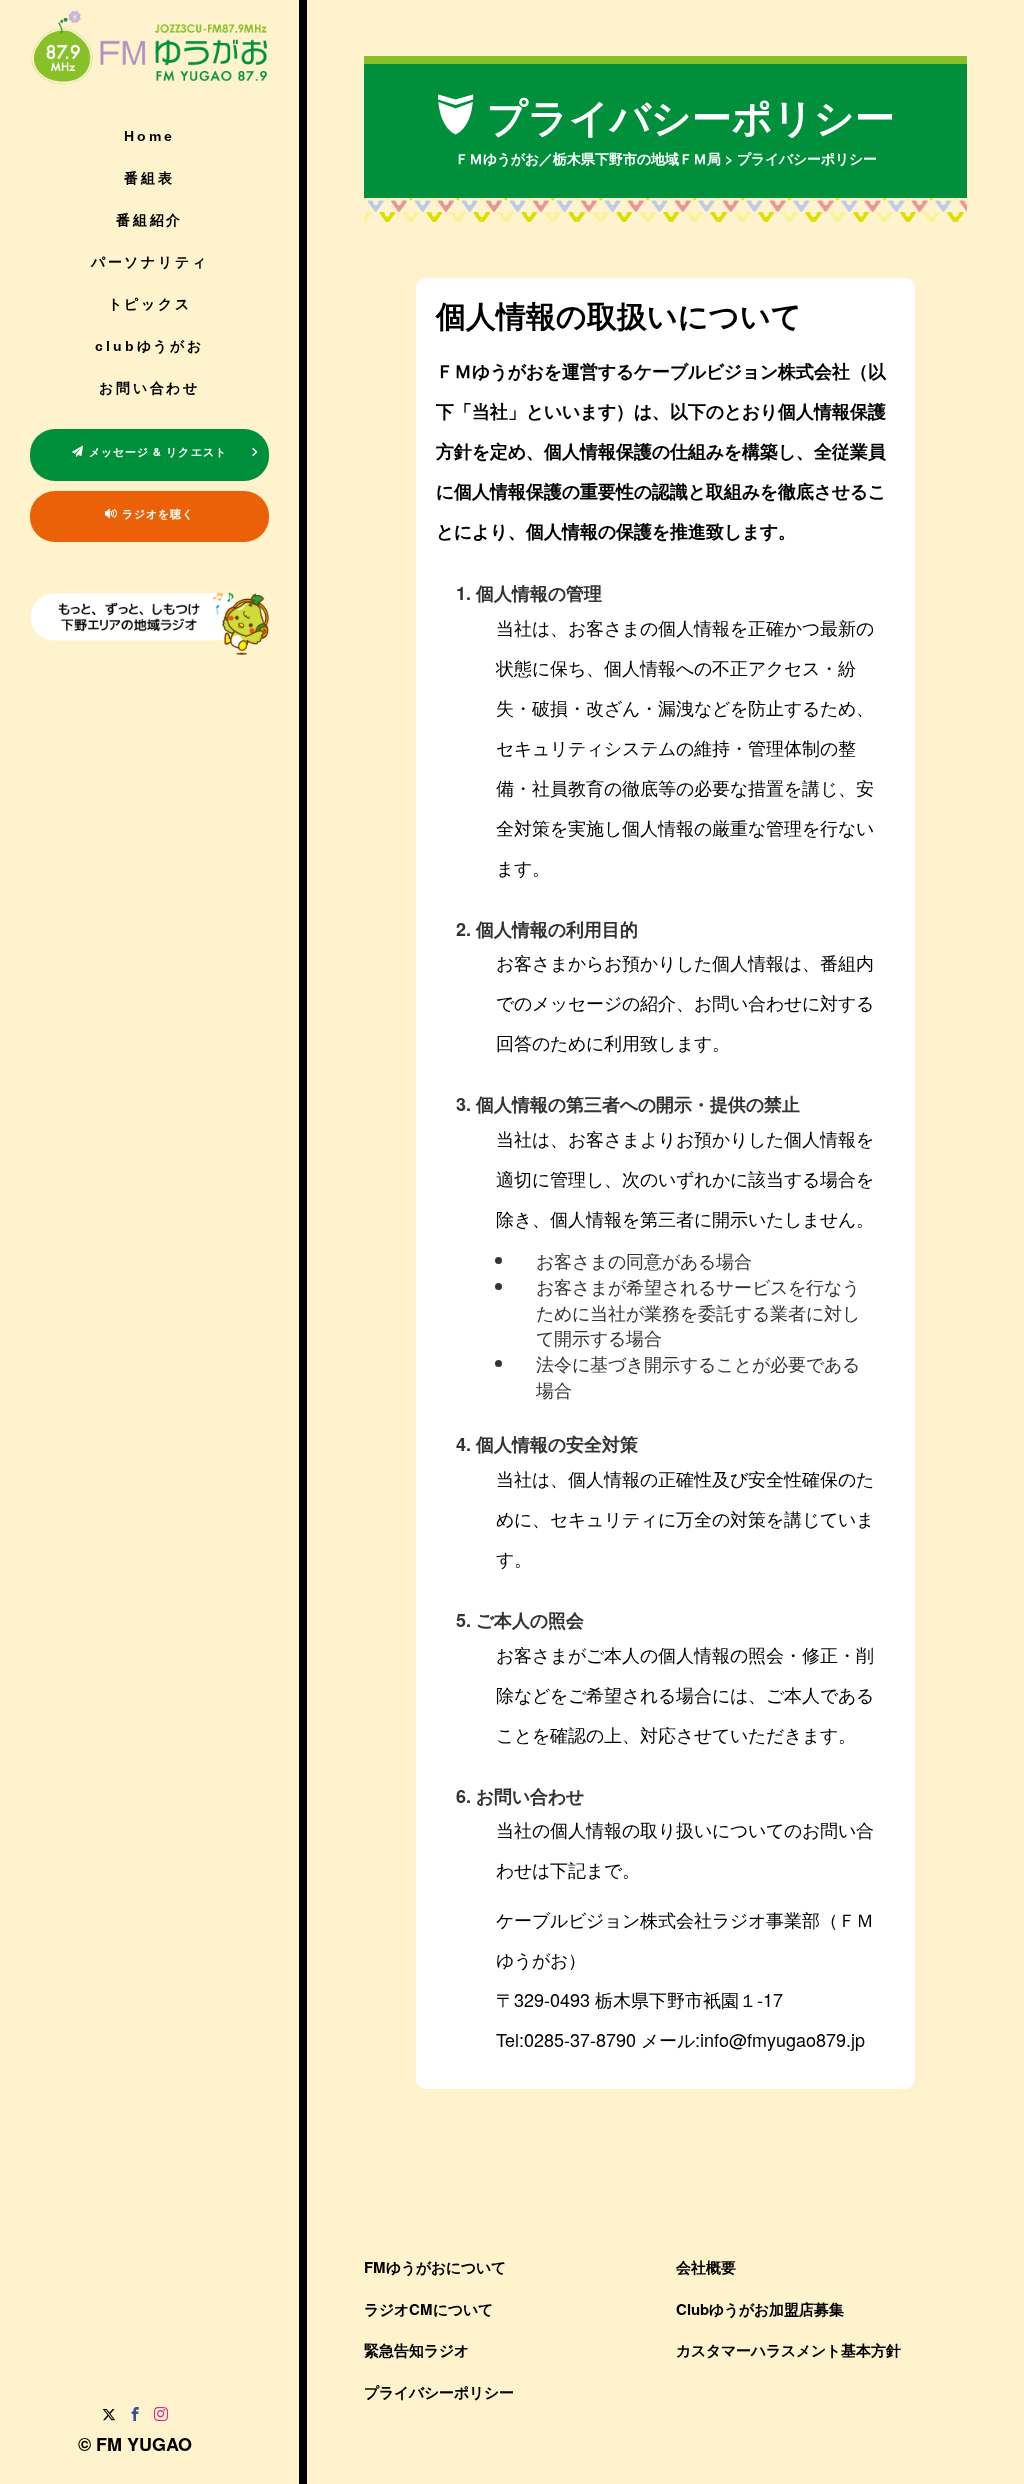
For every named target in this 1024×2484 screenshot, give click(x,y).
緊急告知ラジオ (416, 2350)
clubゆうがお (149, 346)
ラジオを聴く (156, 513)
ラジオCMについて (428, 2309)
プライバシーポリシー (439, 2392)
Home (149, 136)
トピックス (150, 304)
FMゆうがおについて (435, 2267)
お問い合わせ (149, 388)
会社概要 (706, 2267)
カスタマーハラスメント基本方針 (788, 2350)
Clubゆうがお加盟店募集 (760, 2309)
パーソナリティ (150, 262)
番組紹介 (149, 220)
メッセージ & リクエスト (155, 451)
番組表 (149, 178)
